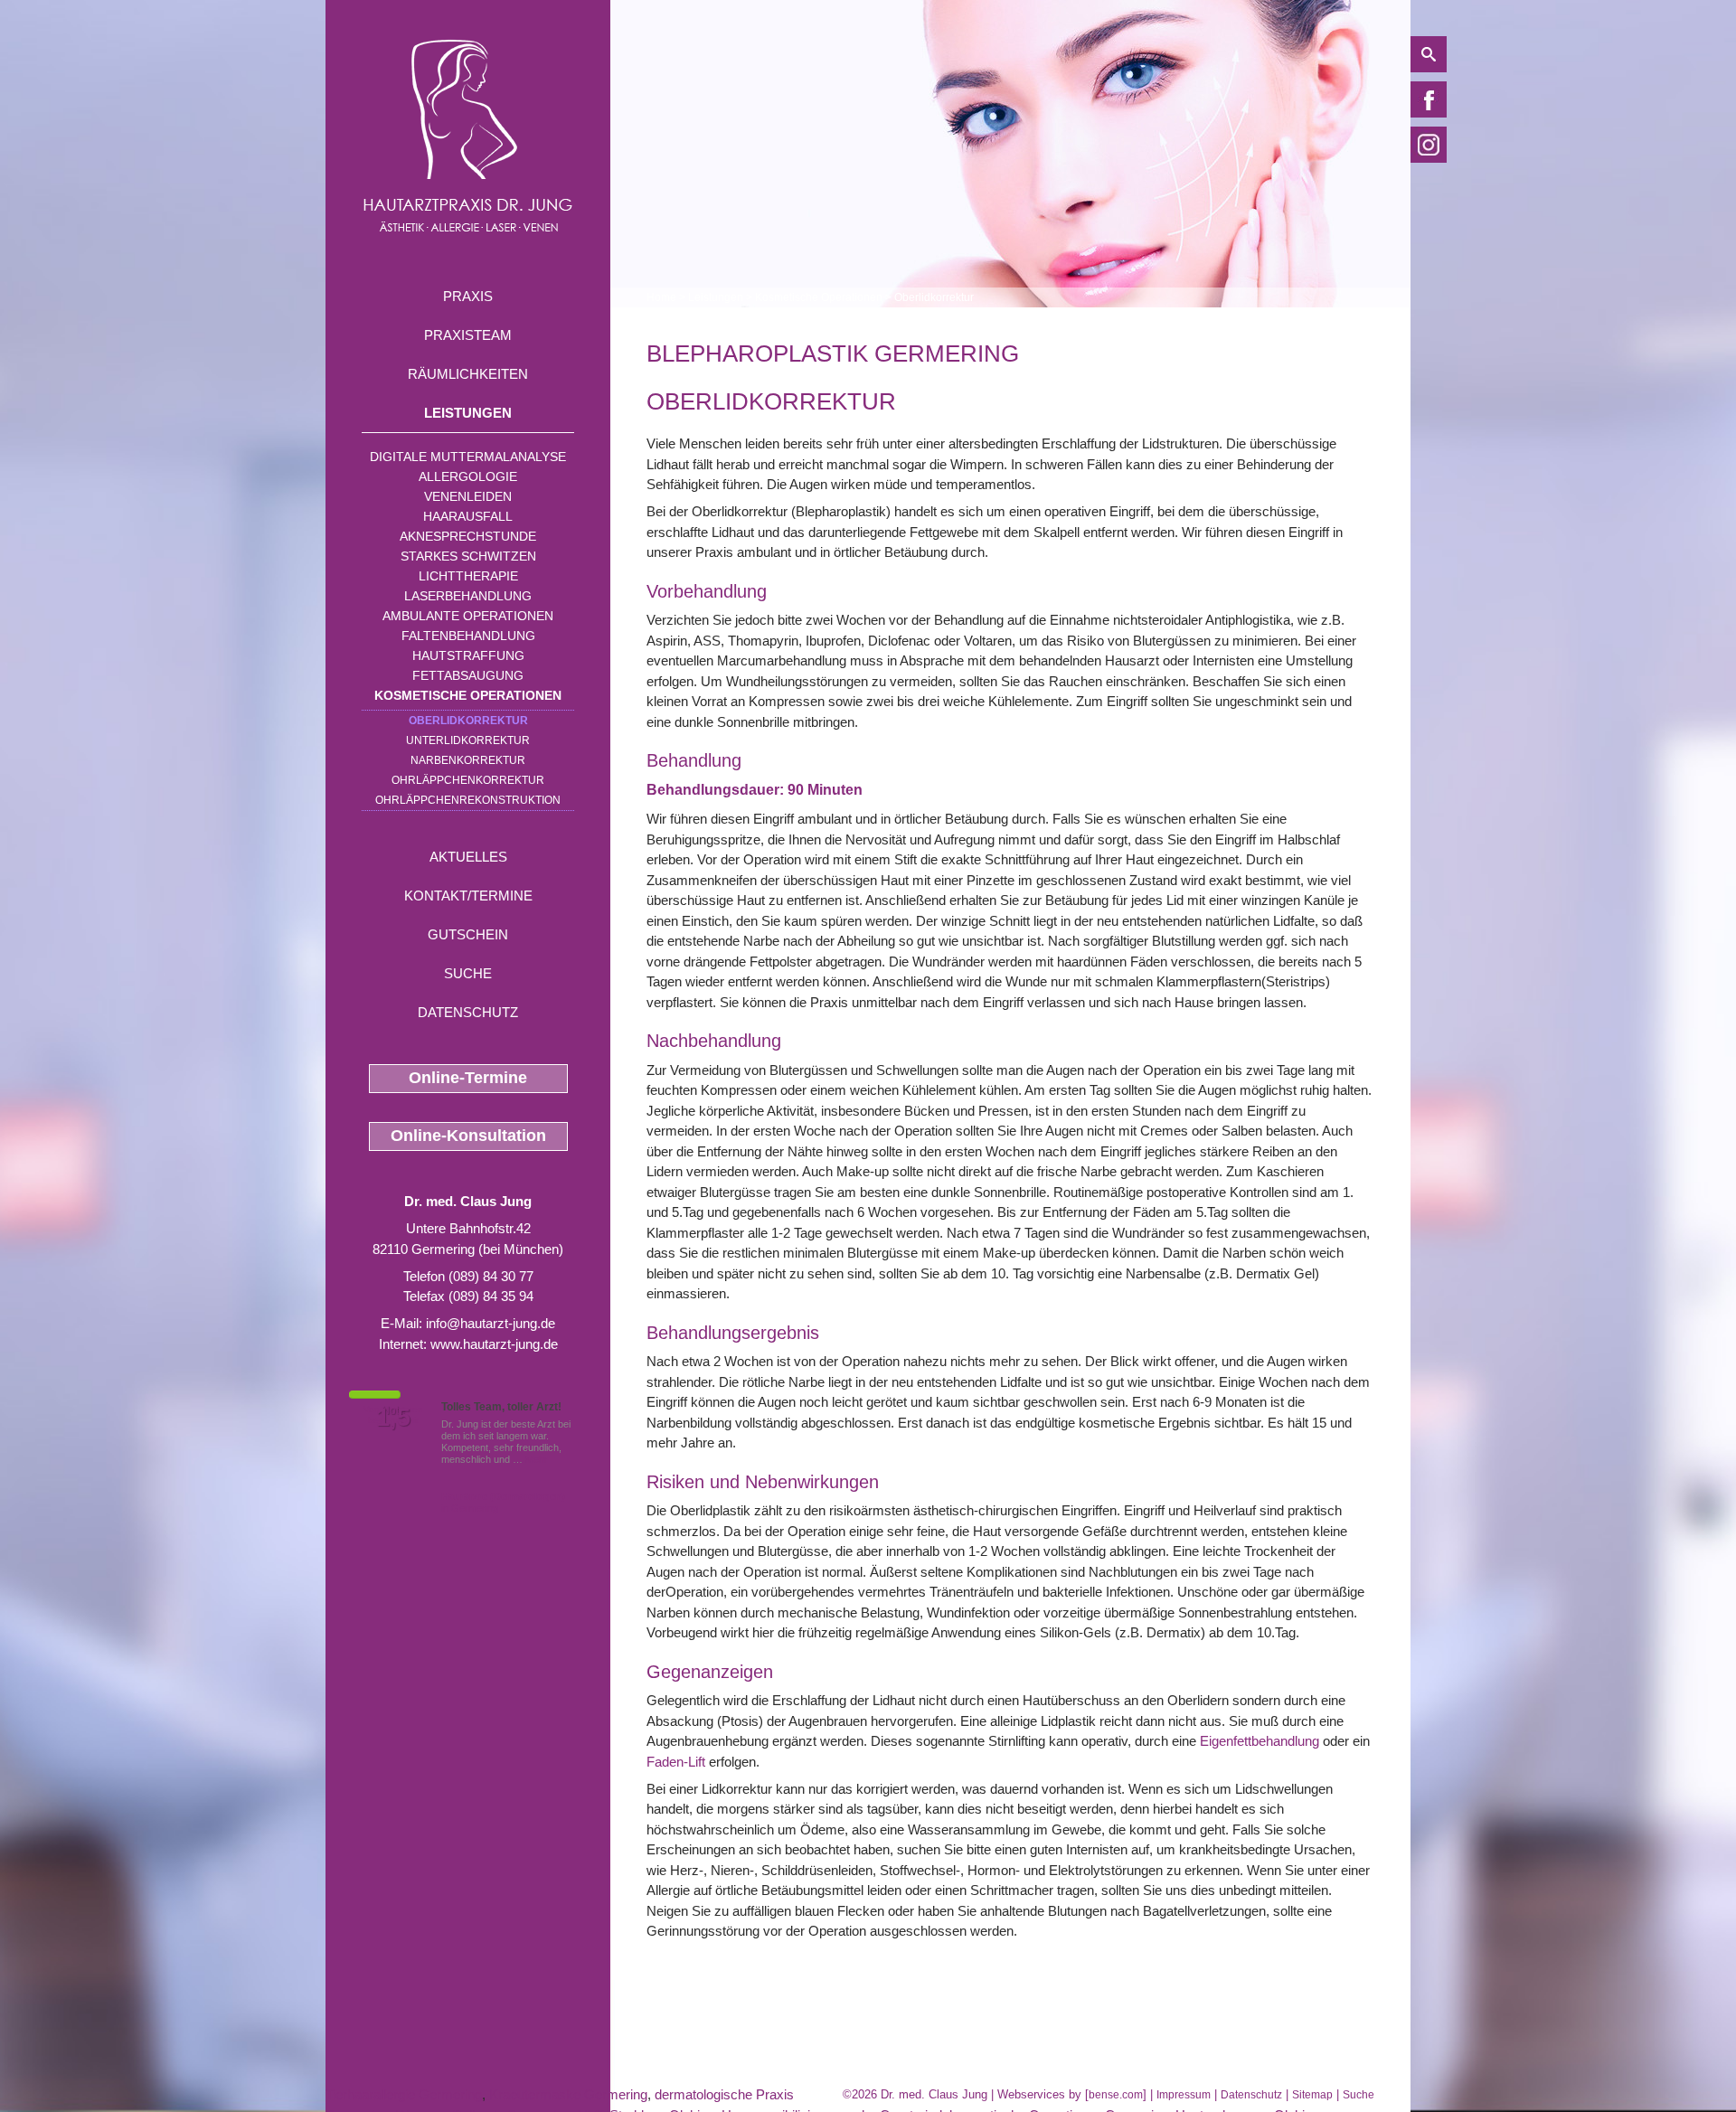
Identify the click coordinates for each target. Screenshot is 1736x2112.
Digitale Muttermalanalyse (468, 457)
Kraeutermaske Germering (568, 2094)
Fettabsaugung (468, 675)
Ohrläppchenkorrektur (468, 780)
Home (661, 297)
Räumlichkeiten (468, 374)
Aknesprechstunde (468, 536)
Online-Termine (468, 1078)
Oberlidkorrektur (468, 721)
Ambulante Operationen (468, 616)
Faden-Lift (676, 1762)
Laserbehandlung (468, 596)
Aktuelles (468, 857)
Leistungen (468, 413)
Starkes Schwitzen (468, 556)
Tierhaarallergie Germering (404, 2094)
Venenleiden (468, 496)
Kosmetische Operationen (468, 695)
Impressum (1184, 2095)
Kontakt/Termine (468, 896)
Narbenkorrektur (468, 760)
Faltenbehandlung (468, 636)
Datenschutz (468, 1012)
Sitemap (1312, 2095)
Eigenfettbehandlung (1260, 1741)
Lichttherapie (468, 576)
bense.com (1116, 2095)
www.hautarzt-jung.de (494, 1344)
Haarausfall (468, 516)
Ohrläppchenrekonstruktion (468, 800)
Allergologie (468, 476)
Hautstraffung (468, 655)
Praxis (468, 296)
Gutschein (468, 934)
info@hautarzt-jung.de (491, 1323)
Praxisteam (468, 335)
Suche (468, 973)
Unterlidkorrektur (468, 740)
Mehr (537, 1459)
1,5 (393, 1418)
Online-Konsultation (468, 1136)
